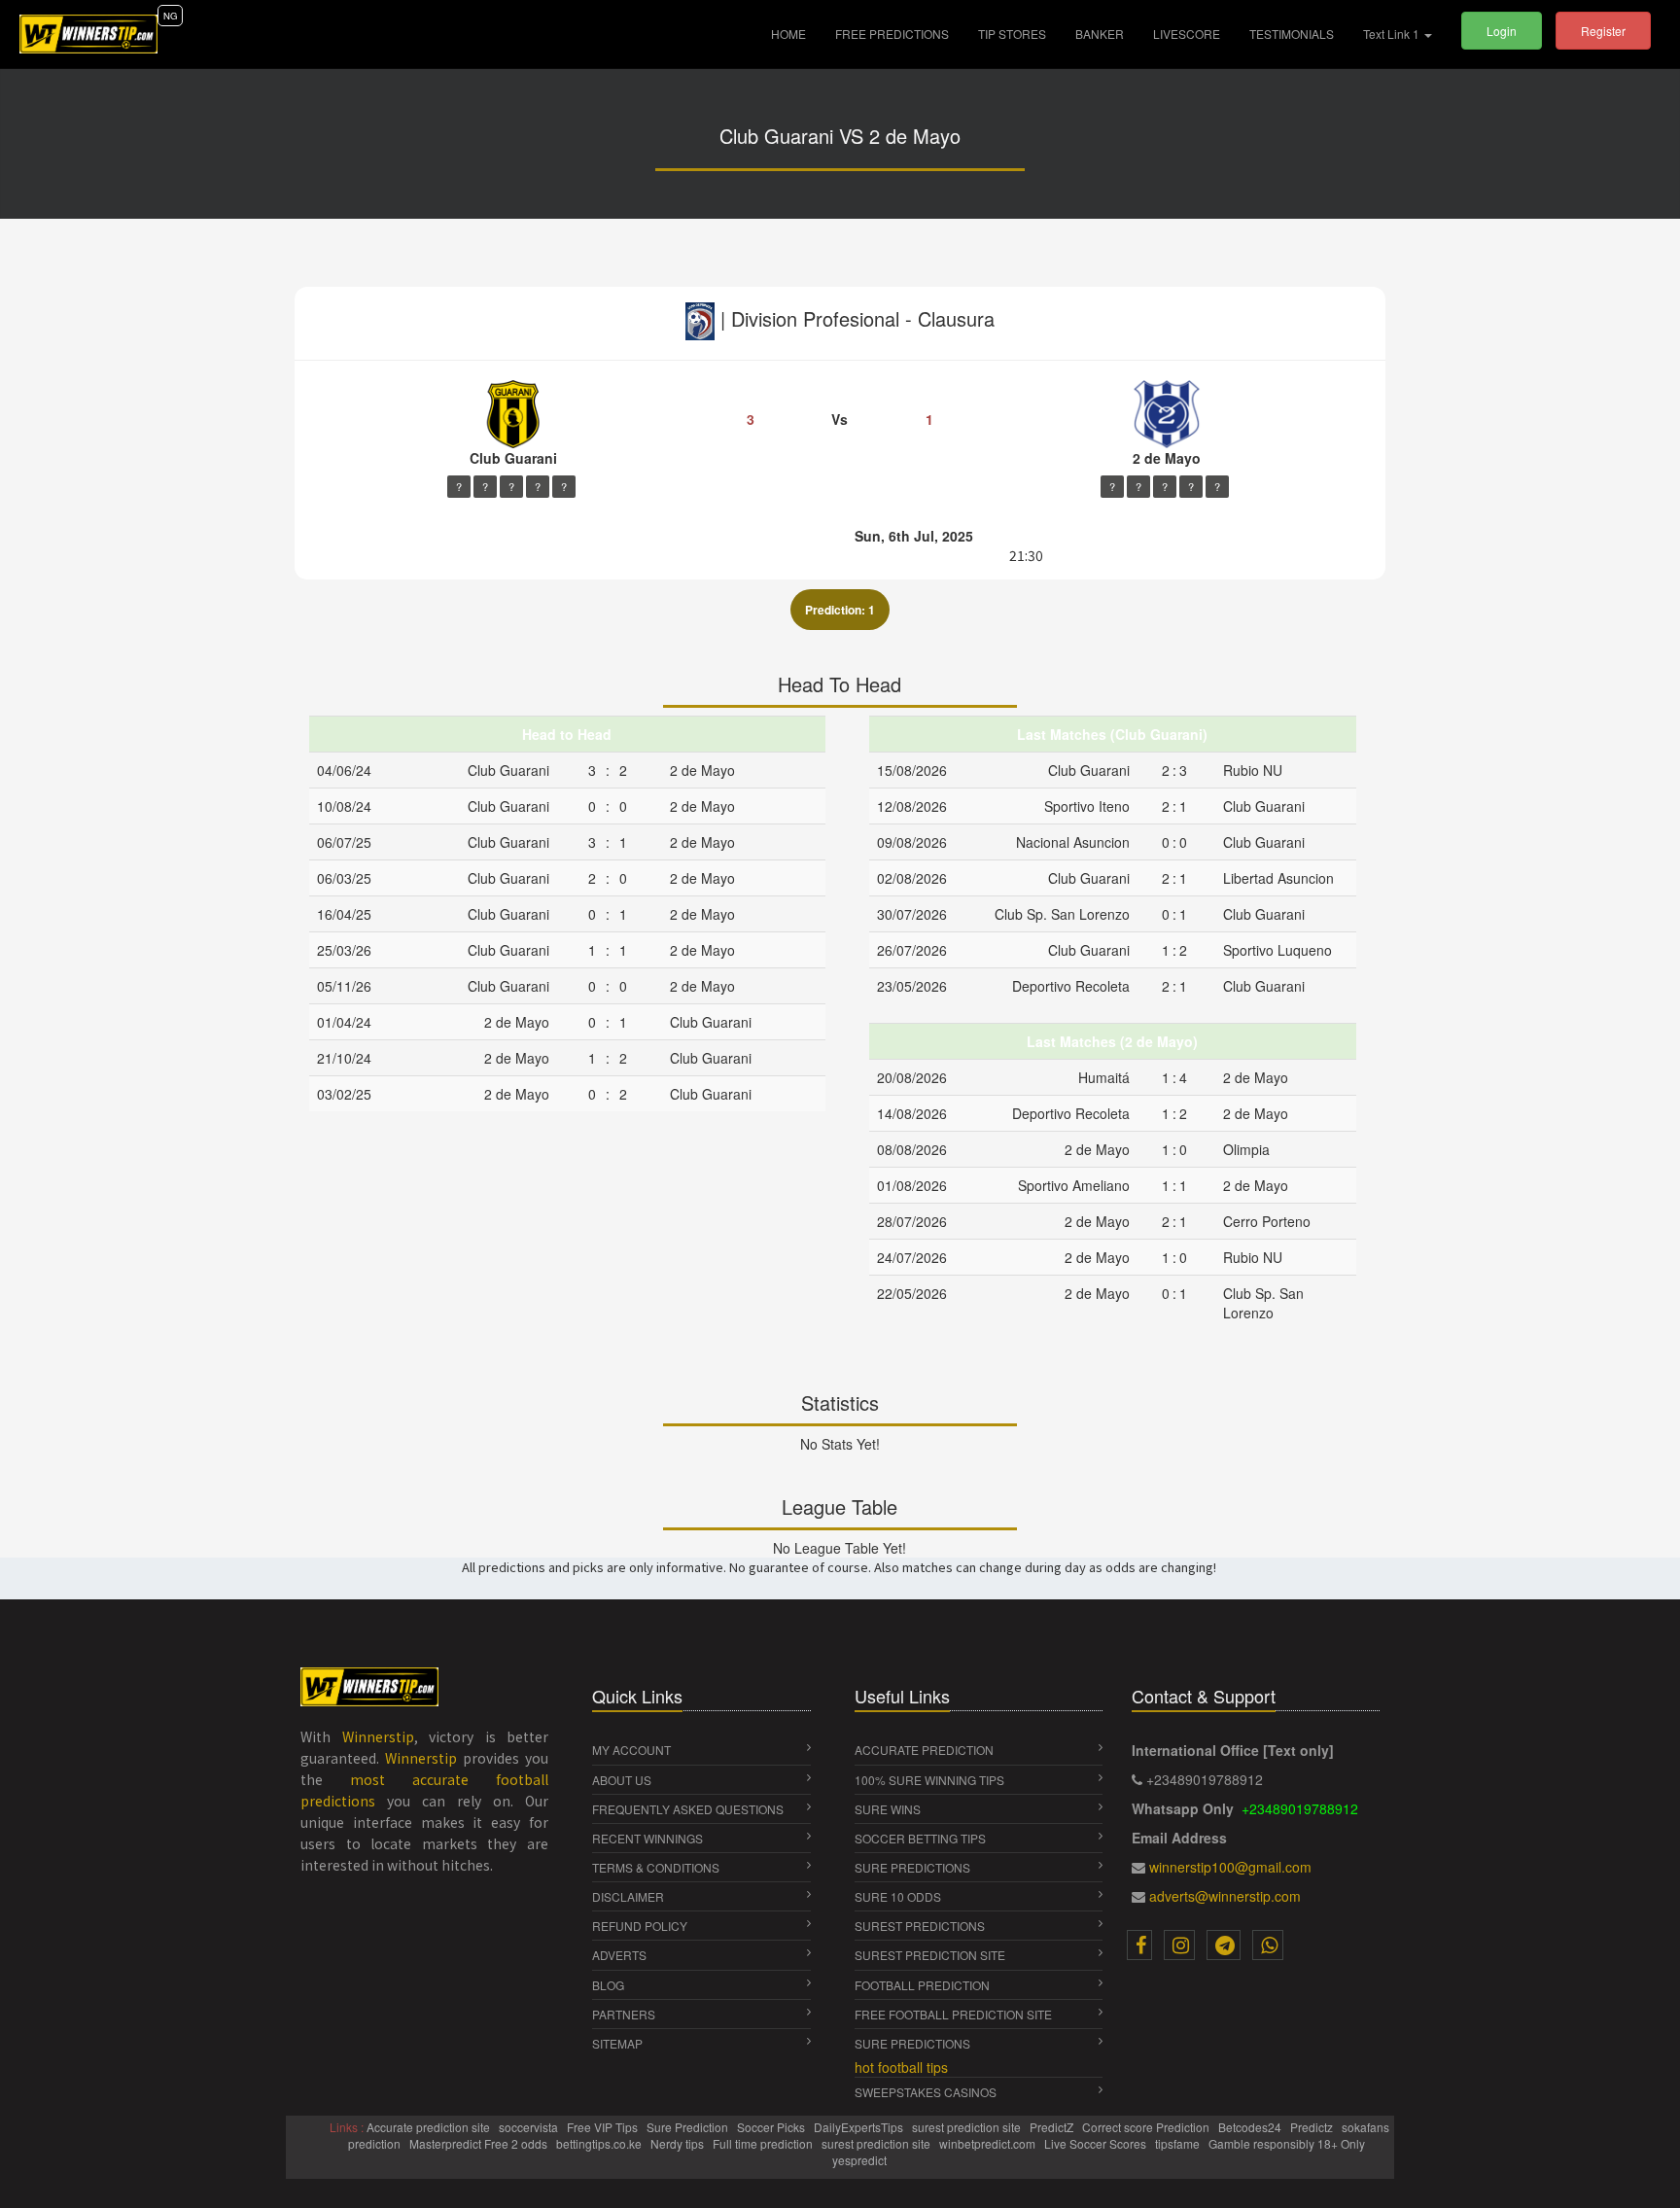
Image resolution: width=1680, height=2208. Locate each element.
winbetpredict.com (989, 2143)
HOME (796, 33)
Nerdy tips (679, 2143)
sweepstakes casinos (926, 2092)
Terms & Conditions (656, 1867)
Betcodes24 (1251, 2127)
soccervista (530, 2127)
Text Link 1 (1393, 34)
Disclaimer (628, 1896)
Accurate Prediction (924, 1750)
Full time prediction (764, 2143)
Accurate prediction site (430, 2127)
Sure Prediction (689, 2127)
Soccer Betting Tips (920, 1838)
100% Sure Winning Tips (929, 1780)
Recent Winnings (647, 1838)
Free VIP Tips (604, 2127)
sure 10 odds (898, 1896)
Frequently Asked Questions (688, 1809)
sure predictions (912, 1867)
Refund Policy (640, 1926)
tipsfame (1179, 2143)
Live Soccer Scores (1097, 2143)
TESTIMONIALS (1292, 34)
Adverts (619, 1955)
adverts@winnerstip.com (1225, 1896)
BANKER (1100, 34)
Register (1603, 31)
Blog (608, 1985)
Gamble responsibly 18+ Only (1288, 2143)
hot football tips (901, 2067)
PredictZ (1053, 2127)
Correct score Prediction (1147, 2127)
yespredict (859, 2160)
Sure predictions (912, 2043)
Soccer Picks (772, 2127)
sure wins (888, 1809)
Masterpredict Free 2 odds (480, 2143)
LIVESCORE (1187, 34)
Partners (624, 2014)
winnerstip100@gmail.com (1230, 1867)
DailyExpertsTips (860, 2127)
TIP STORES (1012, 34)
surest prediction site (930, 1955)
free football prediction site (953, 2014)
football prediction (922, 1985)
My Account (631, 1750)
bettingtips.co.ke (600, 2143)
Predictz (1313, 2127)
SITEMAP (617, 2043)
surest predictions (920, 1926)
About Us (622, 1780)
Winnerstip (378, 1736)
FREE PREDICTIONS (892, 34)
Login (1502, 31)
